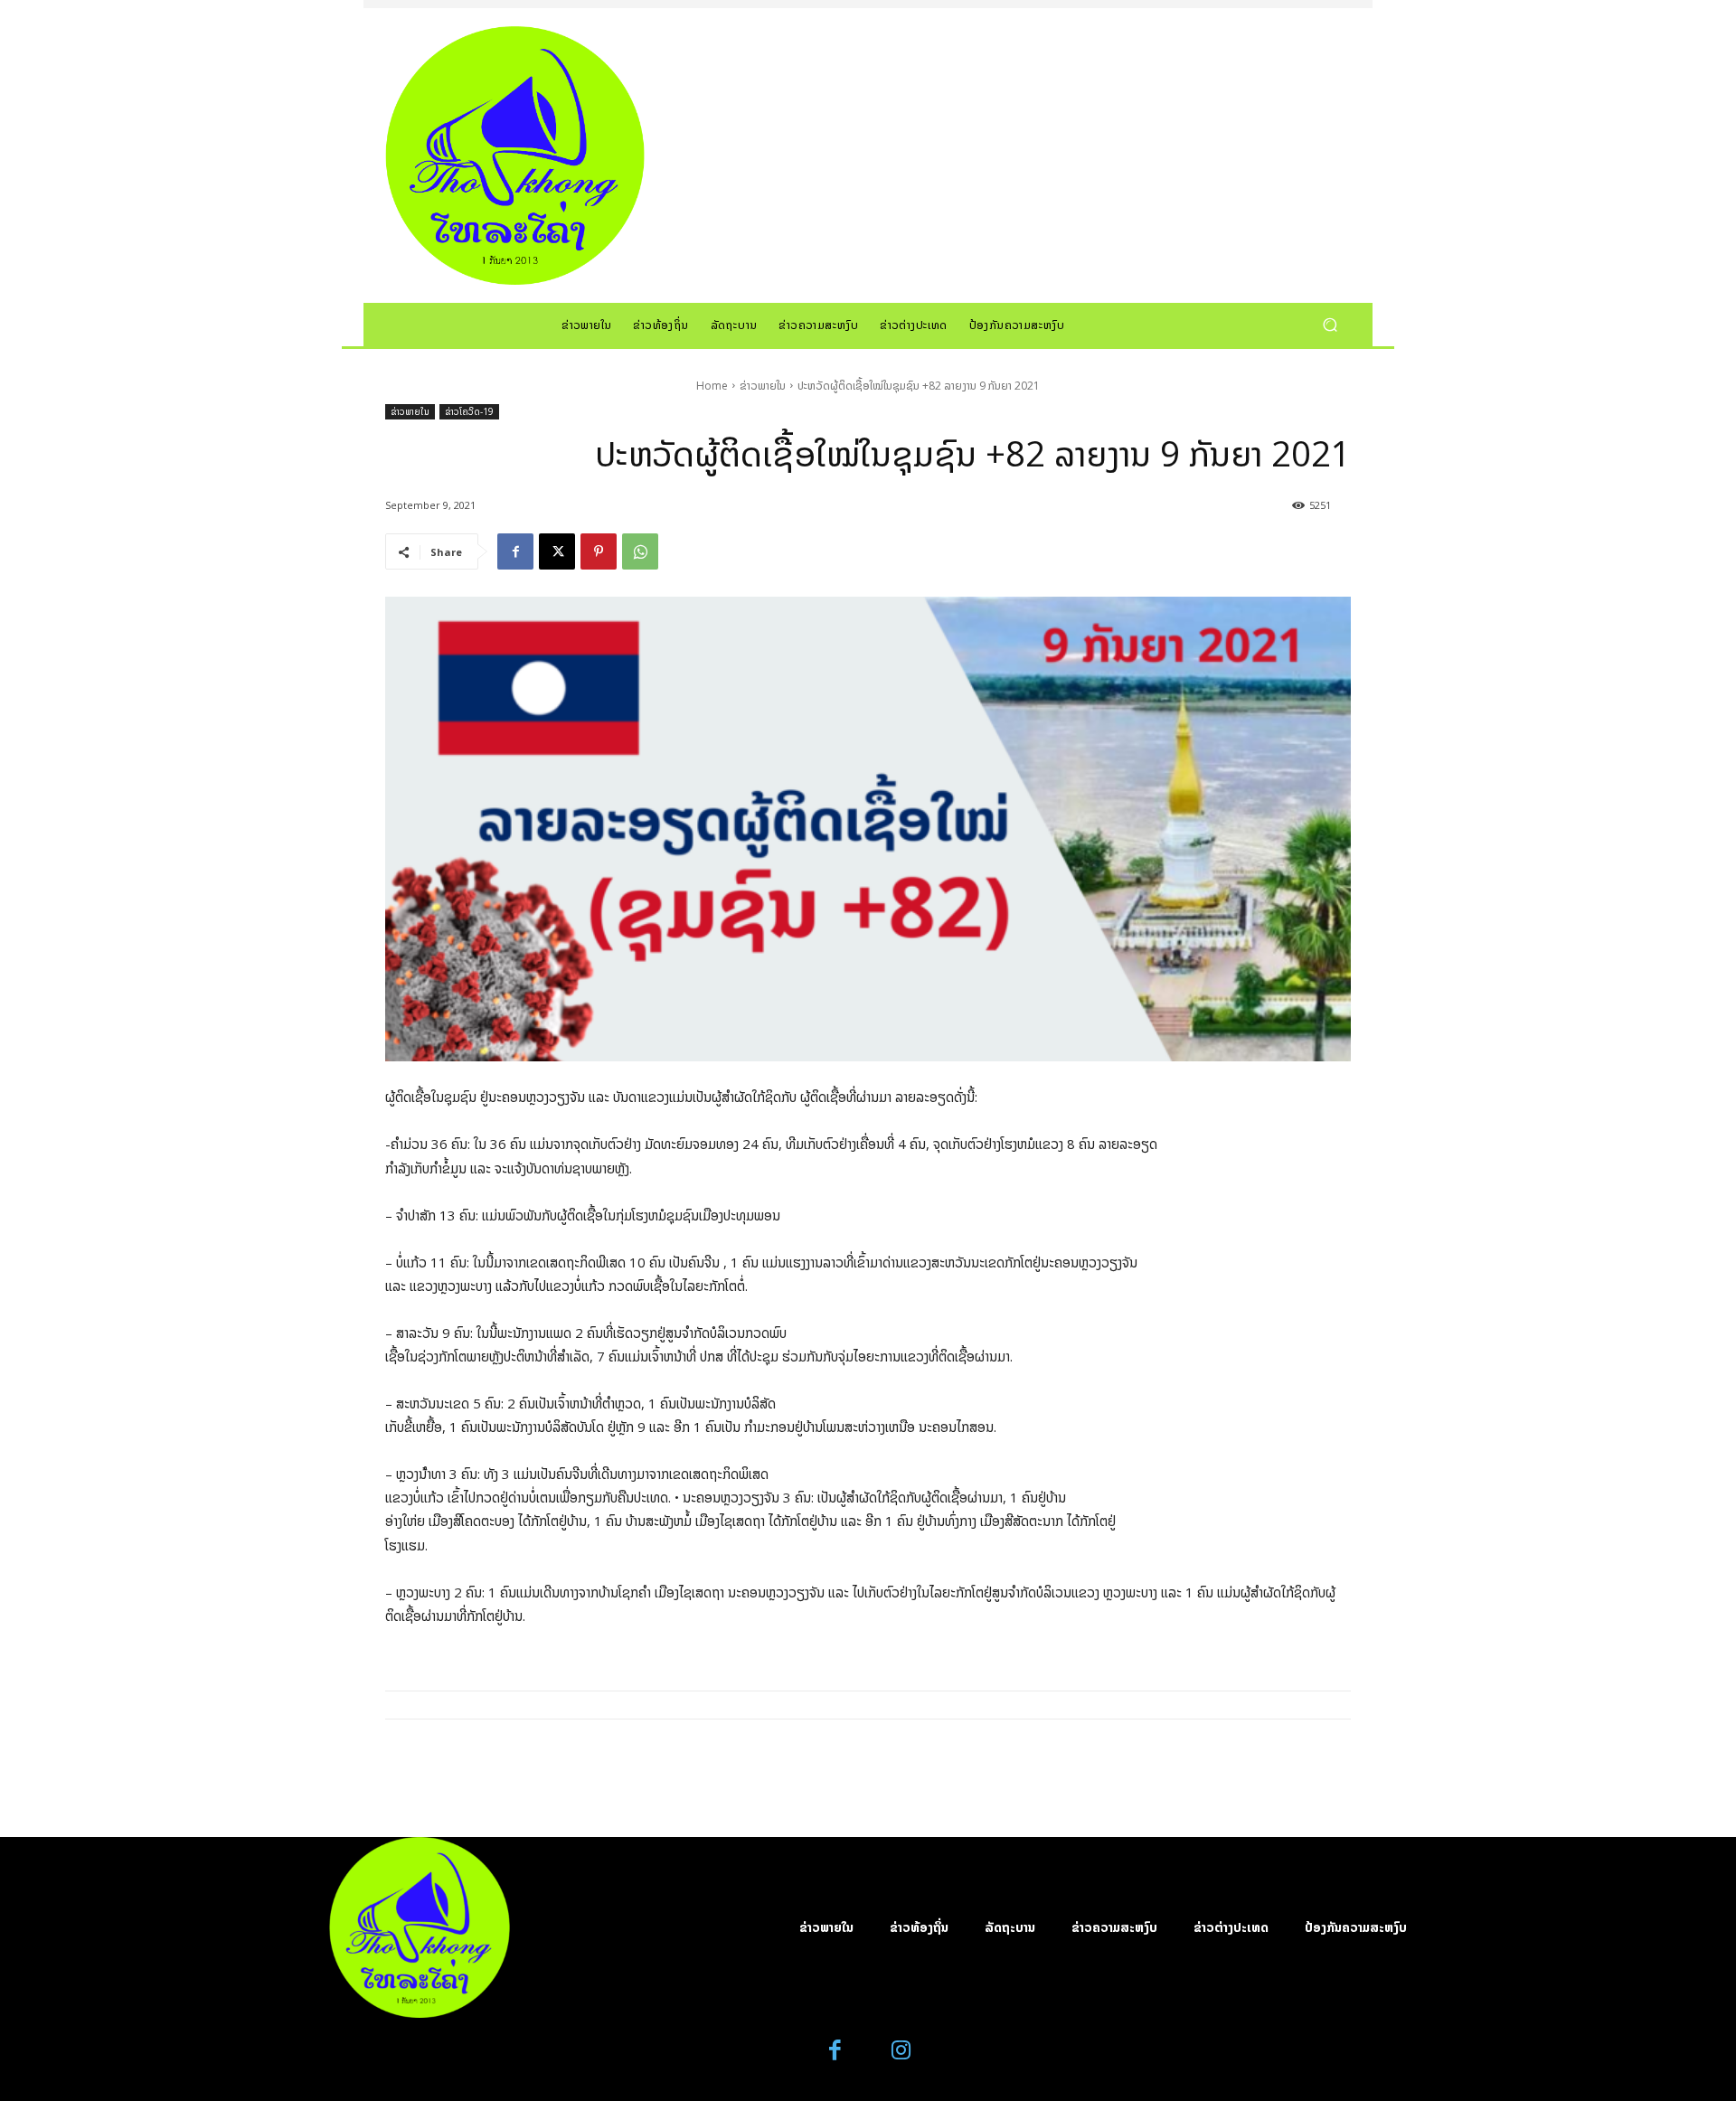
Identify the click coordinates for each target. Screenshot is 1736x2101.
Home (712, 386)
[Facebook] (515, 551)
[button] (1330, 324)
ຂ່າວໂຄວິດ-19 (469, 411)
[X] (557, 551)
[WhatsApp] (640, 551)
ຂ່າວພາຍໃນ (763, 386)
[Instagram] (901, 2051)
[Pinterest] (599, 551)
